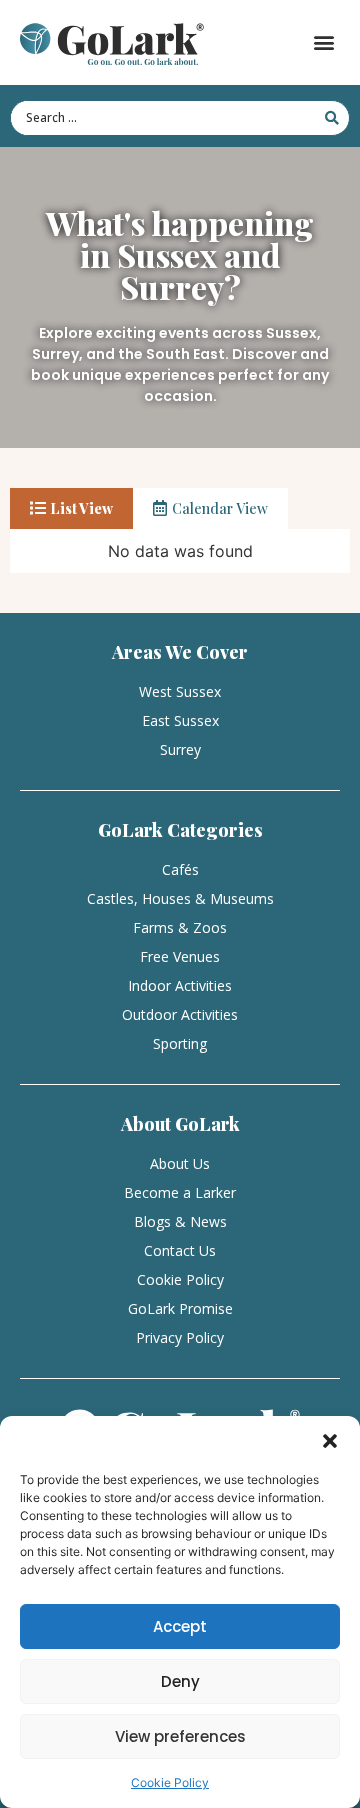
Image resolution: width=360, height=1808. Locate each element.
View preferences (180, 1736)
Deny (180, 1681)
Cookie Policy (170, 1782)
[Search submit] (332, 118)
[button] (330, 1441)
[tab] (71, 508)
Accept (180, 1626)
